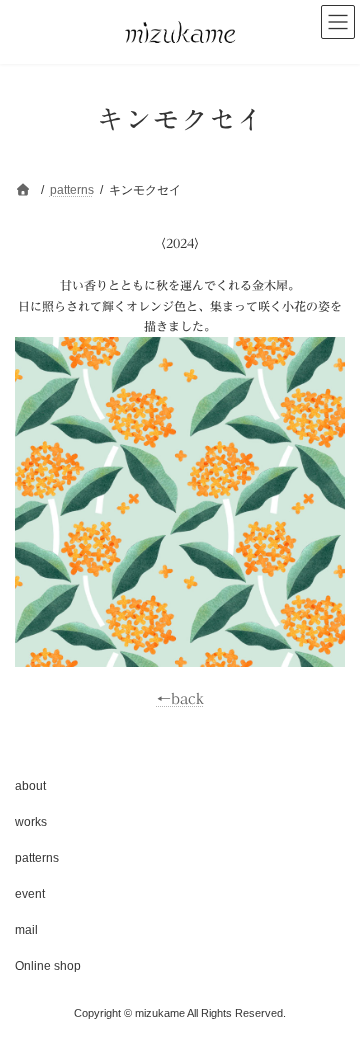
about (30, 786)
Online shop (48, 966)
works (31, 822)
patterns (37, 858)
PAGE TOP (331, 991)
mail (26, 930)
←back (180, 699)
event (30, 894)
